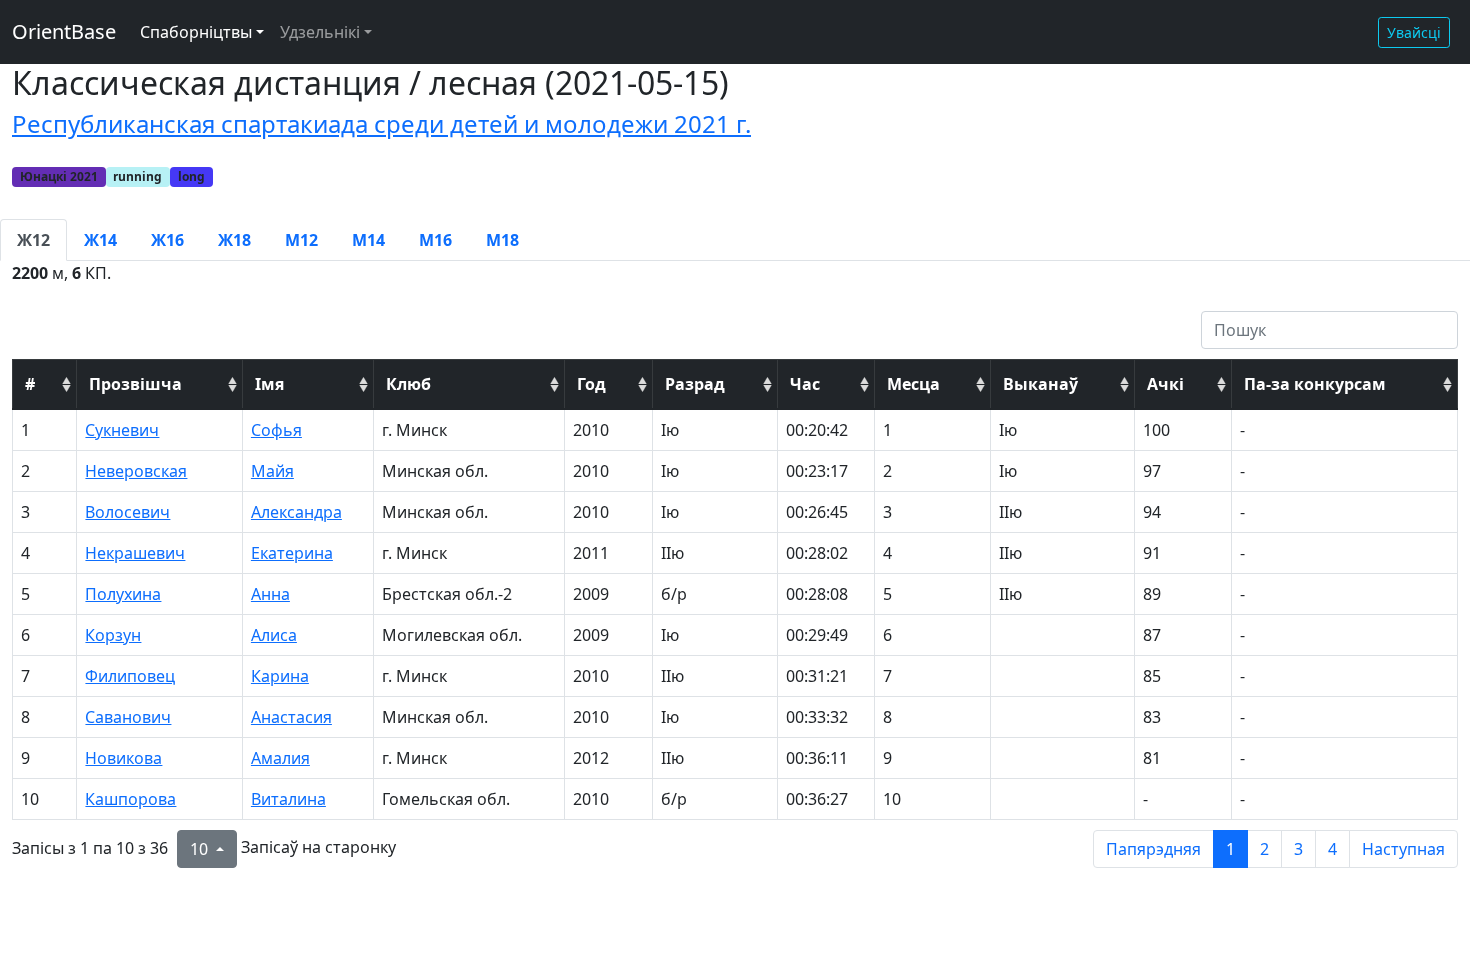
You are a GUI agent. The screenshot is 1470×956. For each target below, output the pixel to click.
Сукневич (122, 430)
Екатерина (292, 553)
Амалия (280, 758)
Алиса (274, 635)
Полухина (123, 594)
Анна (270, 594)
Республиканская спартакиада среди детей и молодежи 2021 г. (381, 123)
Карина (280, 676)
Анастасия (291, 717)
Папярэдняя (1153, 849)
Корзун (113, 635)
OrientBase (64, 31)
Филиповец (130, 676)
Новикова (123, 758)
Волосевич (127, 512)
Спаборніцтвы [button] (196, 32)
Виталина (288, 799)
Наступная (1403, 849)
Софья (276, 430)
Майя (272, 471)
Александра (296, 512)
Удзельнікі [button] (320, 32)
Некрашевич (135, 553)
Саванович (128, 717)
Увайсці (1414, 32)
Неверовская (136, 471)
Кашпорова (130, 799)
